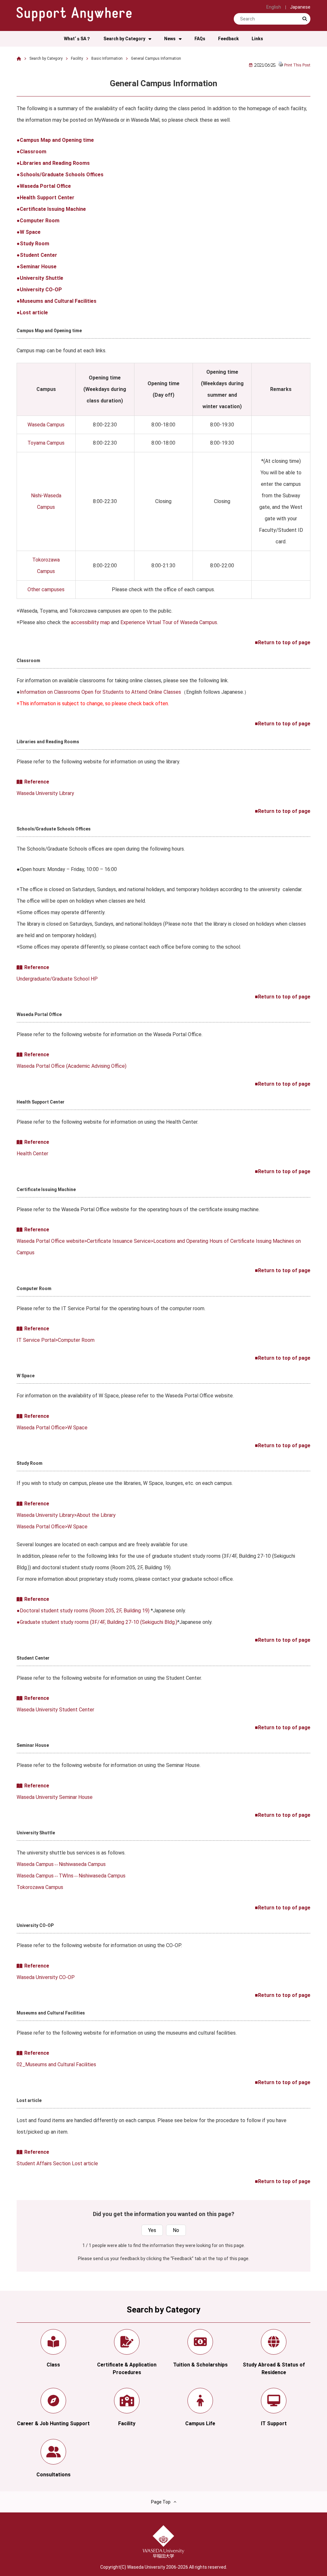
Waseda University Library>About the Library (66, 1515)
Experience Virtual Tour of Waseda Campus (169, 622)
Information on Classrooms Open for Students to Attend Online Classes (100, 692)
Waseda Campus (46, 425)
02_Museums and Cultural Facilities (56, 2064)
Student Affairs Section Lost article (57, 2163)
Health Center (32, 1154)
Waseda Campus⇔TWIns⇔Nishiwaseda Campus (71, 1876)
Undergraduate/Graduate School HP (57, 979)
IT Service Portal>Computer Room (56, 1340)
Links (257, 39)
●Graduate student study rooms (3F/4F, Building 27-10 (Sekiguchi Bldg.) (97, 1622)
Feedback (228, 39)
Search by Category (124, 39)
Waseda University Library (45, 793)
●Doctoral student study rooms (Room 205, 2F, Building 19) (83, 1611)
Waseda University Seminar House (55, 1797)
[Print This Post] (281, 65)
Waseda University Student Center (55, 1710)
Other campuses (46, 589)
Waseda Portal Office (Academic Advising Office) (72, 1066)
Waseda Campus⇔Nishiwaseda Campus (61, 1864)
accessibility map (90, 622)
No (176, 2230)
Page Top (161, 2502)
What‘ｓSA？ (77, 39)
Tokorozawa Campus (40, 1887)
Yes (152, 2230)
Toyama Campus (46, 443)
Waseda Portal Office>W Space (52, 1428)
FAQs (200, 39)
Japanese (300, 7)
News (170, 39)
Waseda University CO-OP (46, 1977)
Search (305, 24)
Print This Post (297, 65)
